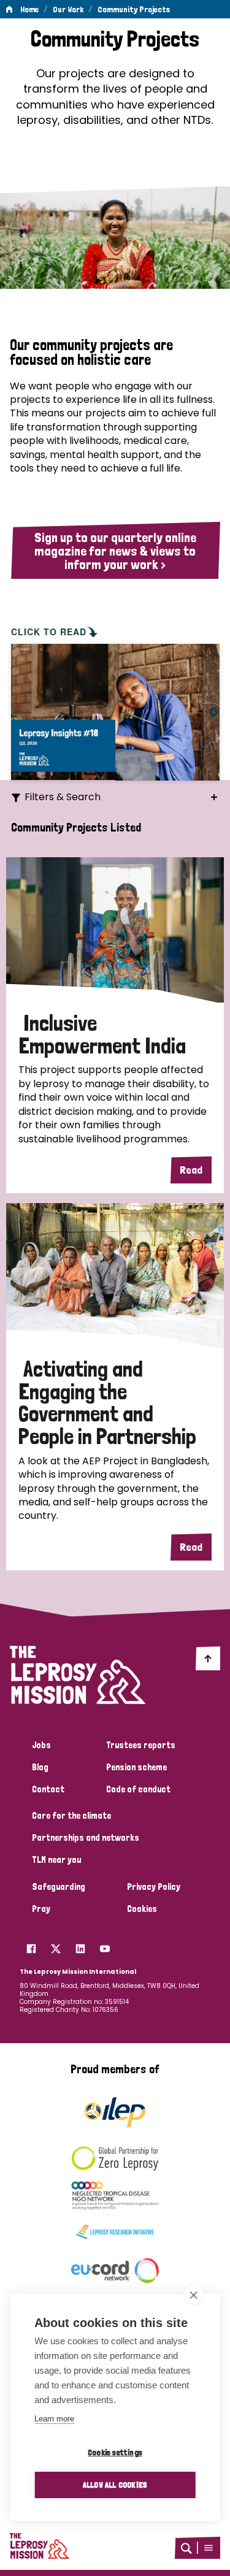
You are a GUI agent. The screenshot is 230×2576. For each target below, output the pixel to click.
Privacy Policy (154, 1887)
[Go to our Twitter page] (56, 1946)
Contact (48, 1789)
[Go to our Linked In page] (80, 1946)
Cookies (142, 1909)
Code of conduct (138, 1789)
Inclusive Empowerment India (102, 1034)
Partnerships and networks (86, 1838)
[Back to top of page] (208, 1658)
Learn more (54, 2419)
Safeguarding (59, 1887)
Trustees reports (141, 1745)
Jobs (41, 1745)
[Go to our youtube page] (105, 1946)
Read (191, 1170)
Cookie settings (115, 2452)
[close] (194, 2295)
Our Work (68, 9)
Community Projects (134, 9)
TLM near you (56, 1860)
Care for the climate (71, 1816)
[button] (209, 2548)
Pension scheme (136, 1767)
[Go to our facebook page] (31, 1946)
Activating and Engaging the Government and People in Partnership (107, 1403)
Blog (40, 1767)
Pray (41, 1909)
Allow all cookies (115, 2485)
